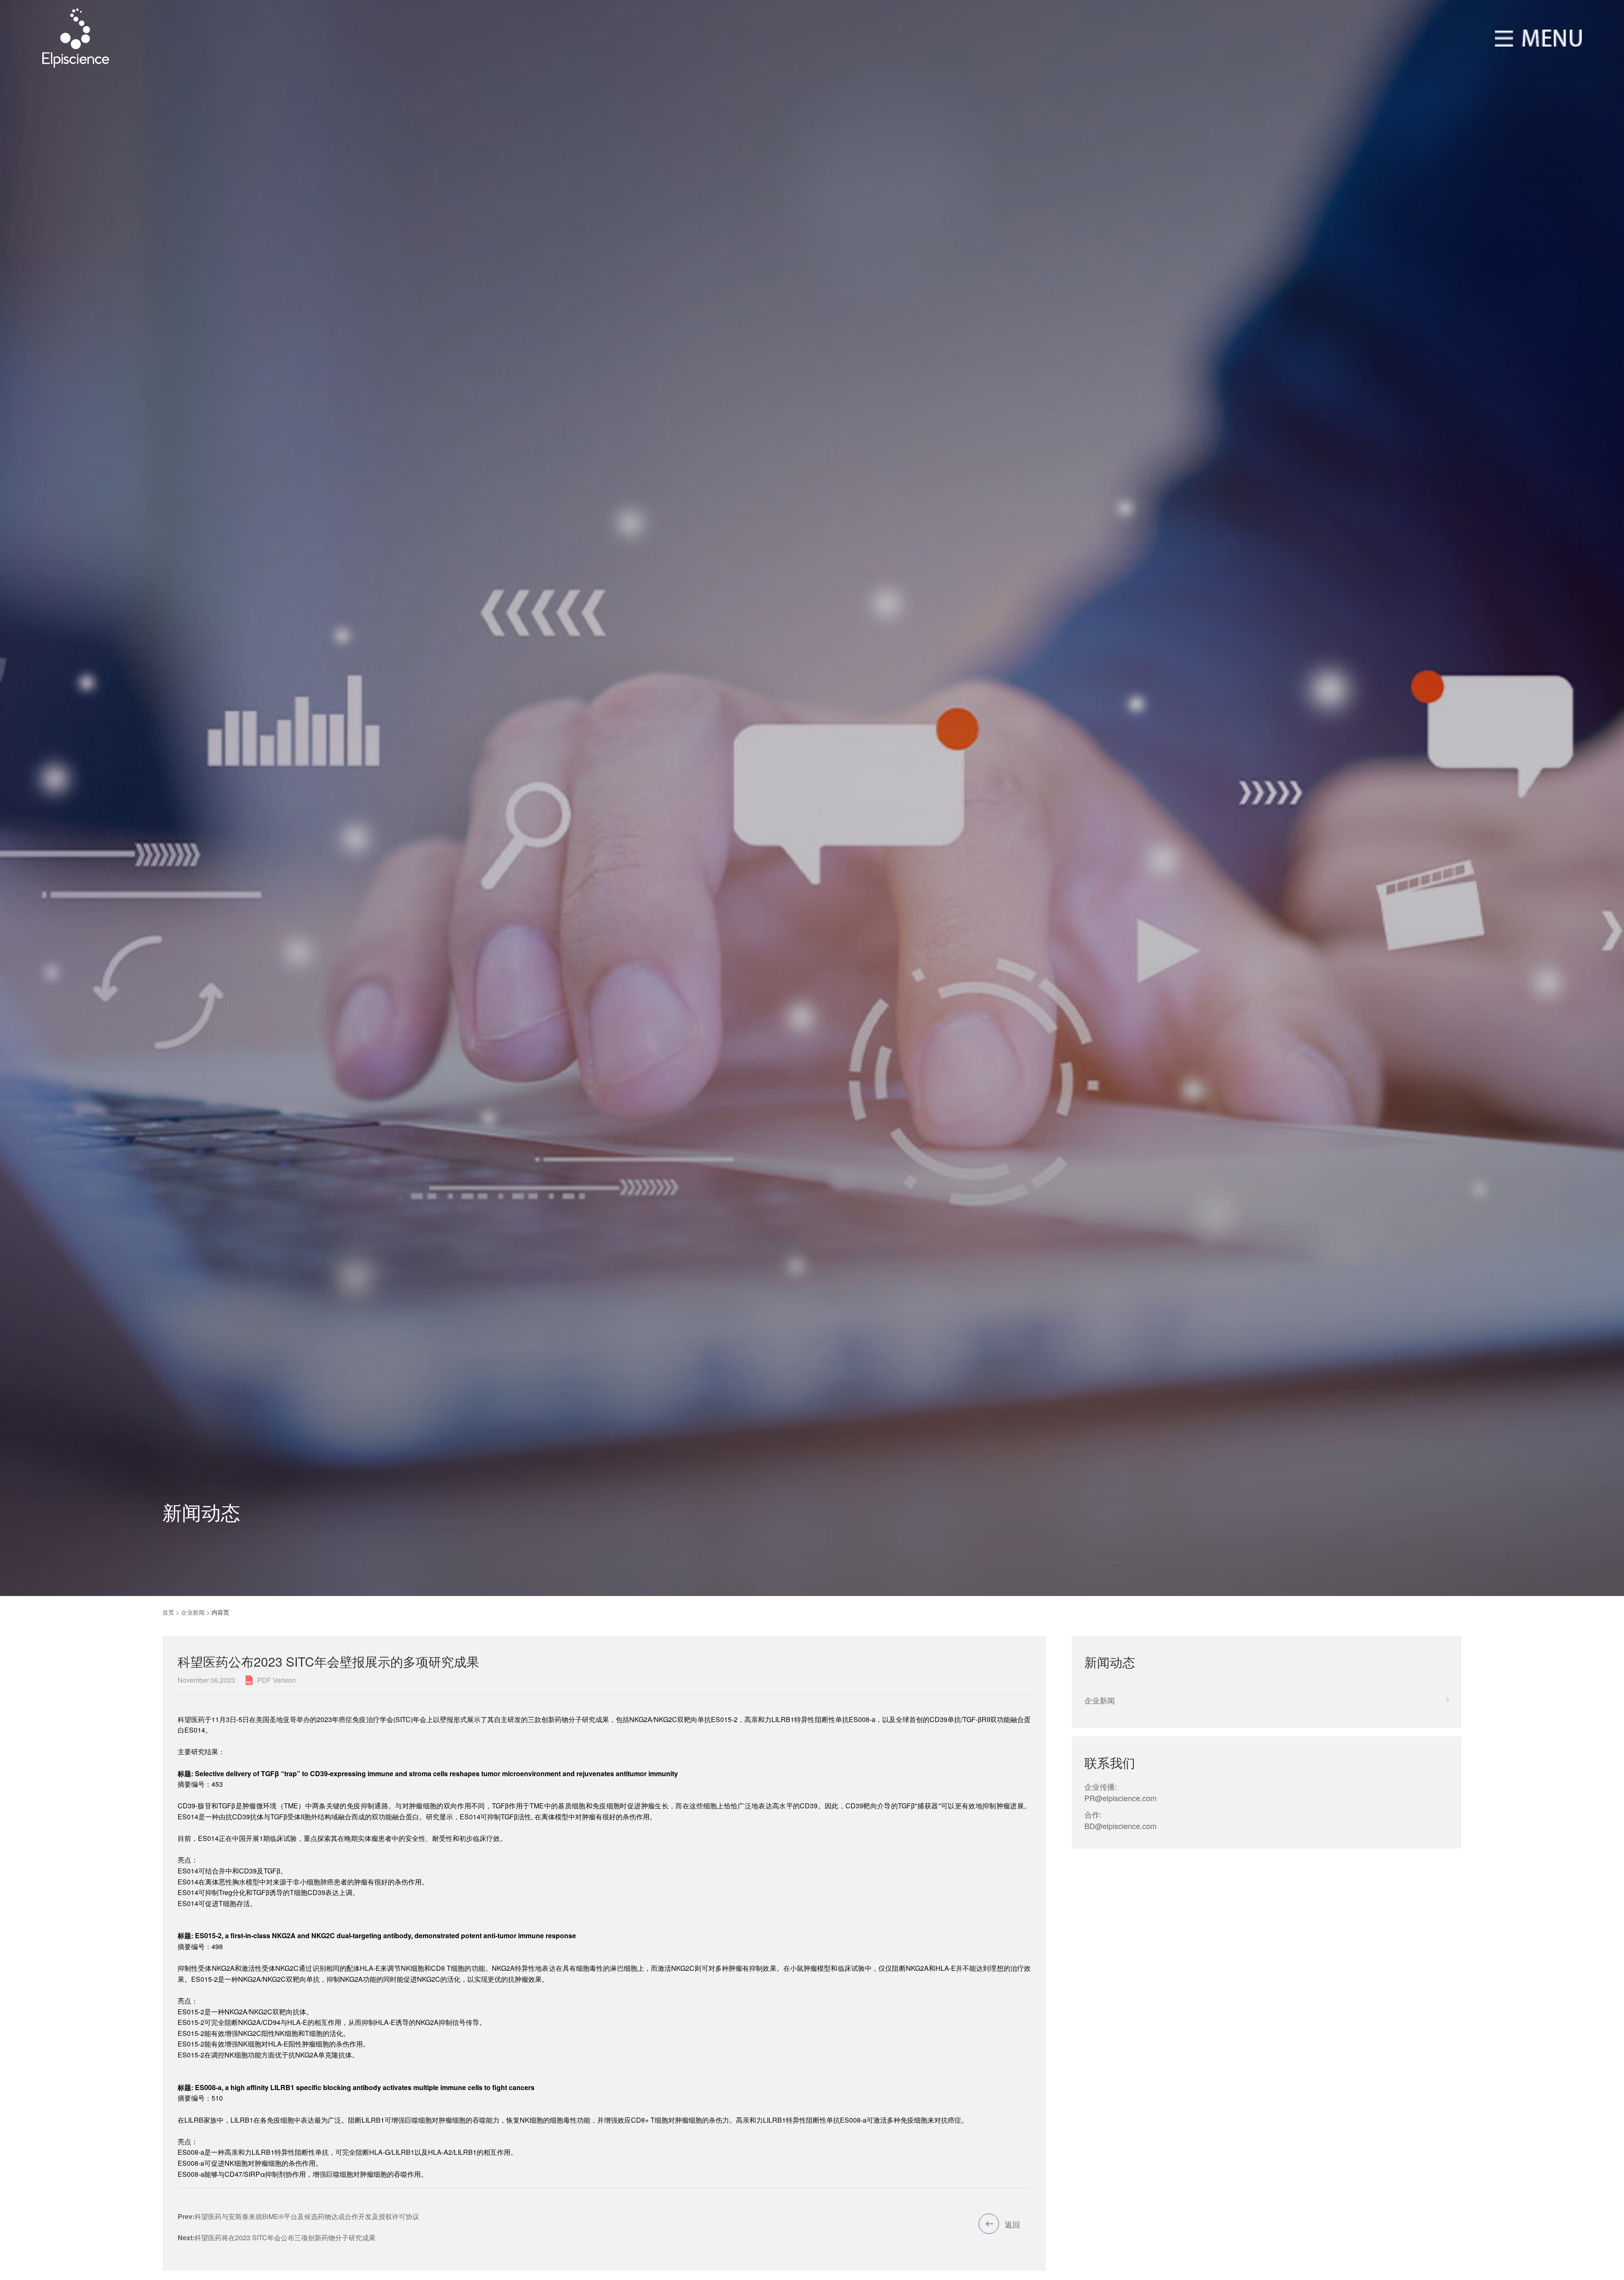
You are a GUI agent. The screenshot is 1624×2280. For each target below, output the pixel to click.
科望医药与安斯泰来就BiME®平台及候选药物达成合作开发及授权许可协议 (298, 2216)
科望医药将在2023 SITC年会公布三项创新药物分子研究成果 (277, 2237)
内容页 (220, 1612)
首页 (168, 1612)
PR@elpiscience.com (1121, 1798)
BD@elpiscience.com (1121, 1826)
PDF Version (276, 1680)
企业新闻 (193, 1612)
